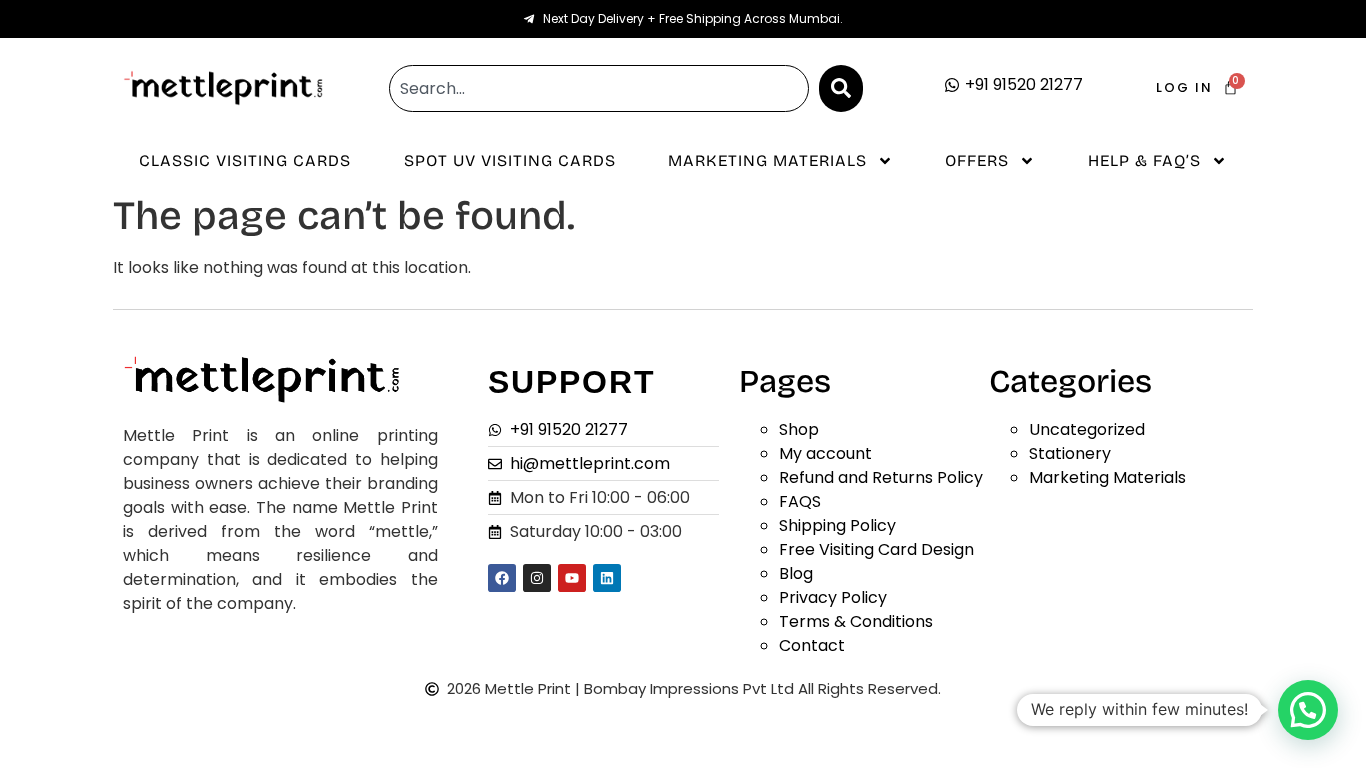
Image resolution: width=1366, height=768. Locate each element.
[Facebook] (502, 578)
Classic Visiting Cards (245, 160)
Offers (977, 160)
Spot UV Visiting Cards (510, 160)
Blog (796, 573)
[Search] (841, 88)
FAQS (800, 501)
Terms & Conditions (856, 621)
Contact (812, 645)
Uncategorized (1087, 429)
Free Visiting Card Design (876, 549)
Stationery (1070, 453)
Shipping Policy (837, 525)
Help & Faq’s (1144, 160)
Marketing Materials (767, 160)
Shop (799, 429)
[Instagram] (537, 578)
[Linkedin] (607, 578)
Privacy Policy (833, 597)
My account (825, 453)
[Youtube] (572, 578)
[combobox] (599, 88)
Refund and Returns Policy (881, 477)
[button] (1308, 710)
